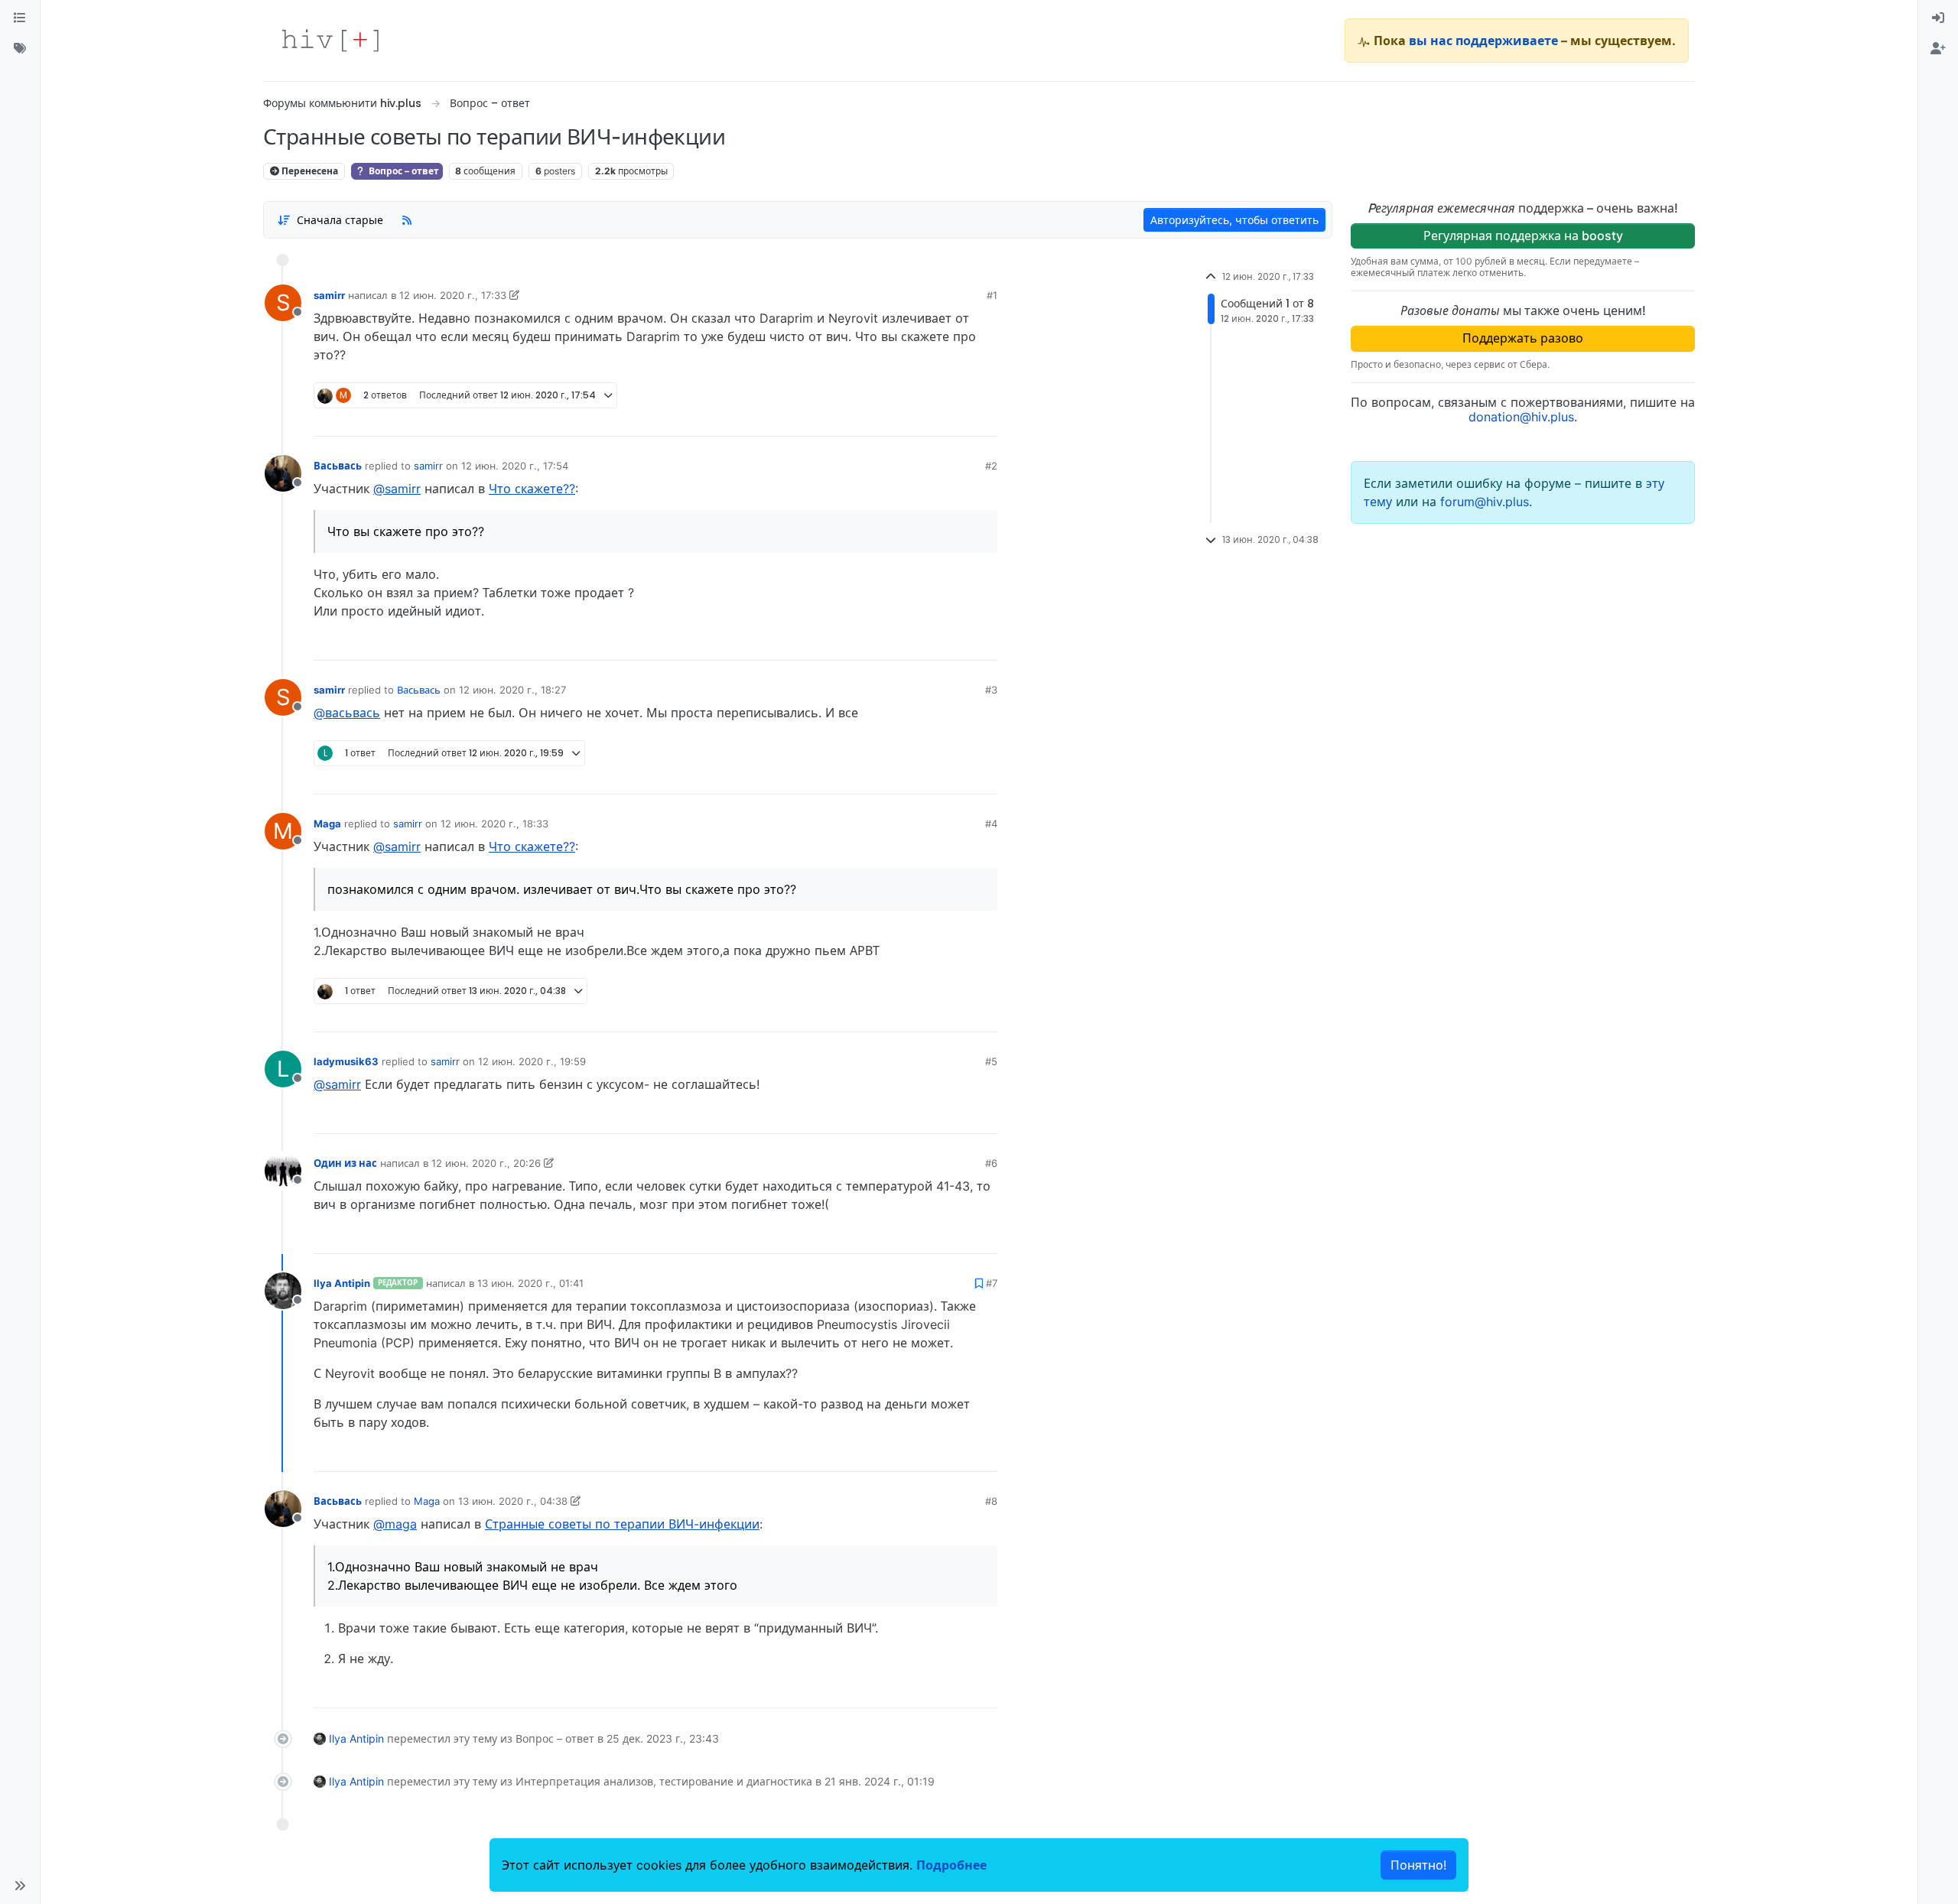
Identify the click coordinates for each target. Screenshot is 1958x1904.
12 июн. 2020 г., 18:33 (494, 824)
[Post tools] (985, 419)
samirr (329, 295)
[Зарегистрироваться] (1938, 49)
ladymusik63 (346, 1061)
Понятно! (1418, 1865)
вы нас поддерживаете (1483, 41)
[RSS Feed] (407, 219)
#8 (991, 1501)
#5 (991, 1061)
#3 (991, 690)
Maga (327, 824)
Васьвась (338, 466)
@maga (395, 1524)
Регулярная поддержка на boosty (1523, 236)
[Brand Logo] (330, 41)
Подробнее (951, 1865)
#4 (991, 824)
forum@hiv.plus (1485, 502)
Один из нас (345, 1163)
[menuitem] (1938, 18)
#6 (991, 1163)
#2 (991, 466)
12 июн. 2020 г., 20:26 (486, 1163)
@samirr (397, 489)
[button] (20, 1886)
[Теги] (20, 49)
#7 (992, 1283)
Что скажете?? (532, 489)
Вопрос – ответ (403, 171)
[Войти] (1938, 18)
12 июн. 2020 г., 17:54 (515, 466)
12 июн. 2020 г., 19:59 (532, 1061)
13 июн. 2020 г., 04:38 (513, 1501)
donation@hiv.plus (1521, 417)
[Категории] (20, 18)
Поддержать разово (1523, 338)
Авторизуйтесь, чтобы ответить (1234, 220)
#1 (992, 295)
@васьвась (347, 713)
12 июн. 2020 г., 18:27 (512, 690)
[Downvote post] (956, 419)
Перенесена (309, 171)
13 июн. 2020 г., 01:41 (530, 1283)
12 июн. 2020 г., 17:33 (453, 295)
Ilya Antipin (342, 1283)
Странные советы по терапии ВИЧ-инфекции (622, 1524)
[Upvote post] (906, 419)
